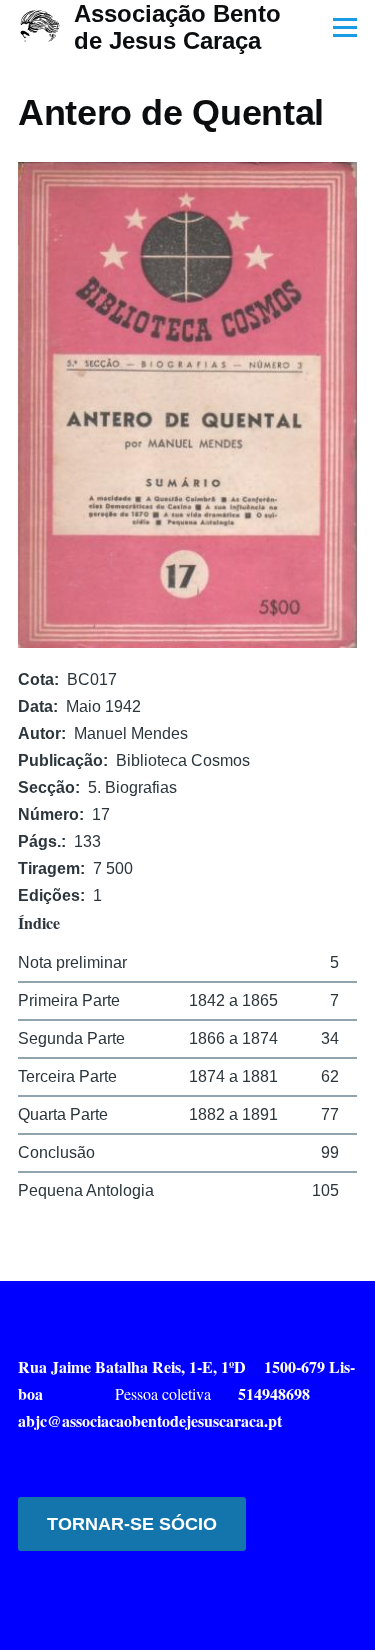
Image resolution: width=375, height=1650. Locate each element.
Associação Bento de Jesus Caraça (177, 27)
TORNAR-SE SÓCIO (132, 1524)
